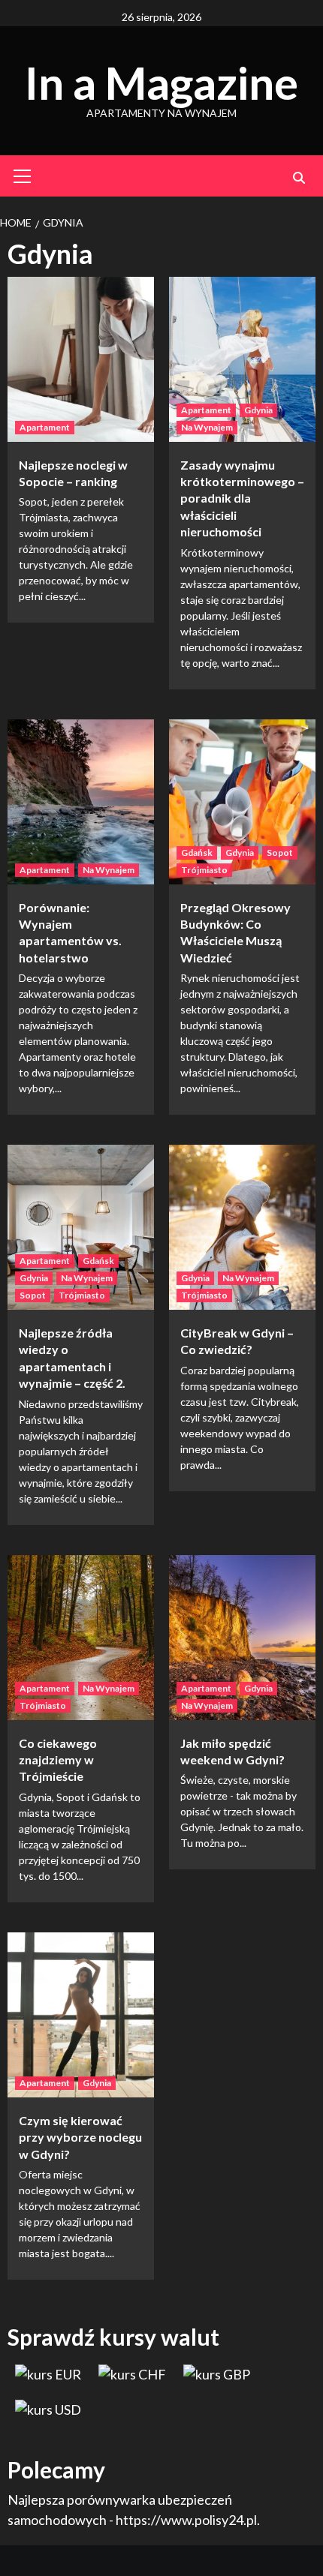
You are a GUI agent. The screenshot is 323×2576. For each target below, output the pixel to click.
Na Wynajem (207, 427)
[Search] (299, 178)
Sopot (280, 853)
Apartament (45, 427)
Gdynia (258, 410)
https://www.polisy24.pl (186, 2520)
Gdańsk (197, 853)
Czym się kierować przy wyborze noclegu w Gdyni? (80, 2137)
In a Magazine (161, 83)
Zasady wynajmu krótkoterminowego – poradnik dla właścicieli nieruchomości (242, 498)
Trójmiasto (204, 870)
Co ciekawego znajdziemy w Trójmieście (58, 1760)
